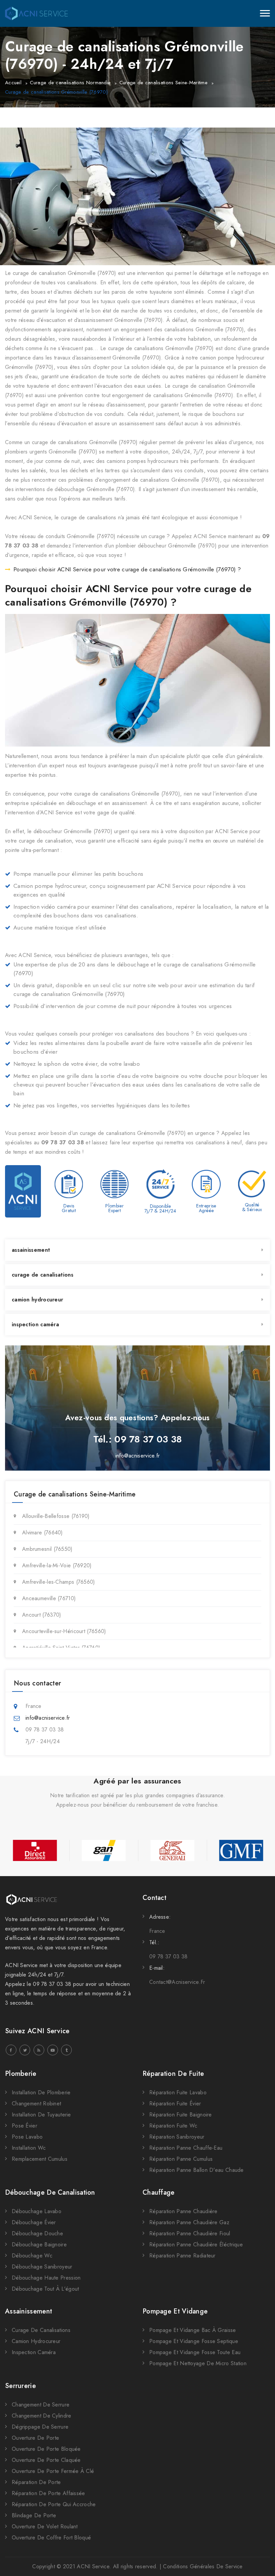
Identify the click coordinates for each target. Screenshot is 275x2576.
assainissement (31, 1250)
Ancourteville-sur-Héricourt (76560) (64, 1631)
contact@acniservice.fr (177, 1982)
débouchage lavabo (37, 2211)
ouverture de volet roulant (45, 2526)
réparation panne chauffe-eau (186, 2148)
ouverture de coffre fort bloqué (51, 2538)
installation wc (29, 2148)
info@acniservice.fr (138, 1456)
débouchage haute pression (46, 2278)
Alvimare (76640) (43, 1533)
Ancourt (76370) (42, 1615)
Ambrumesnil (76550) (47, 1549)
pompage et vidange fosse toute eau (195, 2352)
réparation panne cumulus (181, 2159)
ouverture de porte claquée (46, 2460)
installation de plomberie (41, 2092)
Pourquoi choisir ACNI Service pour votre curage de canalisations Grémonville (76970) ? (127, 569)
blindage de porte (34, 2515)
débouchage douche (37, 2233)
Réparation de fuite (173, 2074)
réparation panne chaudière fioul (190, 2233)
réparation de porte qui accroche (54, 2504)
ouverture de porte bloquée (46, 2449)
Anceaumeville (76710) (49, 1598)
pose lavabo (27, 2137)
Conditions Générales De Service (203, 2566)
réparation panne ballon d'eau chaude (197, 2170)
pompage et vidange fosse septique (194, 2341)
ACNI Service (93, 2566)
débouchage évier (34, 2222)
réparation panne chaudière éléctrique (196, 2245)
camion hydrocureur (37, 1300)
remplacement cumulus (40, 2159)
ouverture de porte (35, 2438)
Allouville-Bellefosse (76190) (56, 1516)
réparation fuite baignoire (181, 2115)
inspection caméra (35, 1324)
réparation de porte (36, 2482)
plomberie (21, 2074)
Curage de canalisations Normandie (70, 83)
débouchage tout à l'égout (45, 2289)
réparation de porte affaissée (48, 2493)
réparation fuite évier (175, 2104)
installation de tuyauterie (41, 2115)
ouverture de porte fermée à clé (53, 2471)
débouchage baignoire (39, 2245)
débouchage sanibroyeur (42, 2267)
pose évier (24, 2126)
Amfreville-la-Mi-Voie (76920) (57, 1565)
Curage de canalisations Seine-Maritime (163, 83)
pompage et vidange (175, 2311)
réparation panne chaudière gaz (189, 2222)
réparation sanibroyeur (177, 2137)
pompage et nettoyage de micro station (198, 2363)
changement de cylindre (42, 2416)
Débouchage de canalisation (50, 2192)
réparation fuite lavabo (178, 2092)
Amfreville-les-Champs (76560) (59, 1582)
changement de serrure (41, 2405)
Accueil (13, 83)
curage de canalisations (43, 1275)
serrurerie (20, 2386)
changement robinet (36, 2104)
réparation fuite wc (173, 2126)
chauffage (159, 2192)
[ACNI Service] (36, 13)
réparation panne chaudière (183, 2211)
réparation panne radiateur (182, 2256)
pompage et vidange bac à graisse (193, 2330)
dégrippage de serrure (40, 2427)
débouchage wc (32, 2256)
